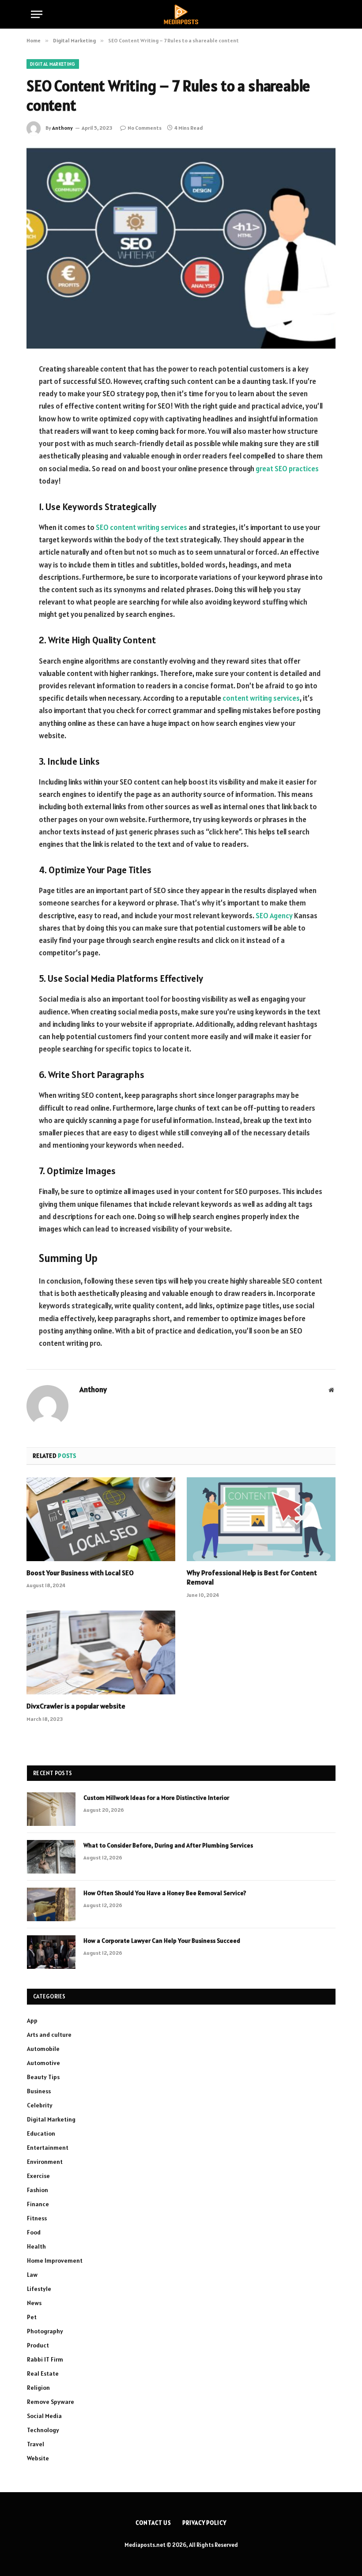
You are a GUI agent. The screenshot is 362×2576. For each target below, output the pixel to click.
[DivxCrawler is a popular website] (101, 1652)
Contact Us (153, 2523)
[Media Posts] (181, 14)
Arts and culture (49, 2035)
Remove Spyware (51, 2402)
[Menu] (37, 14)
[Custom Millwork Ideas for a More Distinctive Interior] (51, 1809)
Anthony (62, 128)
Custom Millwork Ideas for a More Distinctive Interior (156, 1798)
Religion (38, 2388)
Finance (38, 2204)
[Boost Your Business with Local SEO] (101, 1519)
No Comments (145, 128)
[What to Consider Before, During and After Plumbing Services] (51, 1857)
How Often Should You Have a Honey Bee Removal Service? (165, 1893)
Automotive (43, 2063)
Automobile (43, 2049)
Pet (32, 2317)
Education (41, 2133)
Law (32, 2275)
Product (38, 2345)
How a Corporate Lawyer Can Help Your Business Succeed (162, 1941)
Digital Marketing (53, 64)
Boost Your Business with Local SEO (80, 1573)
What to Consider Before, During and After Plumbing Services (168, 1845)
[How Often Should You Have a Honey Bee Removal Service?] (51, 1904)
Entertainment (48, 2148)
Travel (36, 2444)
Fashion (38, 2190)
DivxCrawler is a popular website (76, 1706)
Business (39, 2091)
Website (38, 2458)
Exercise (38, 2176)
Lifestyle (39, 2289)
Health (36, 2246)
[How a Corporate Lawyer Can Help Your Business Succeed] (51, 1952)
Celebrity (40, 2105)
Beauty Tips (43, 2077)
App (32, 2020)
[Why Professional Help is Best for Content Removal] (261, 1519)
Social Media (44, 2416)
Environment (45, 2162)
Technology (43, 2430)
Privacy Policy (204, 2523)
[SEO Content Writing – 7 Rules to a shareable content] (181, 247)
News (34, 2303)
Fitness (37, 2218)
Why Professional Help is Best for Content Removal (252, 1577)
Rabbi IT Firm (45, 2359)
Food (34, 2232)
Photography (45, 2331)
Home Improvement (55, 2261)
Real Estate (43, 2373)
